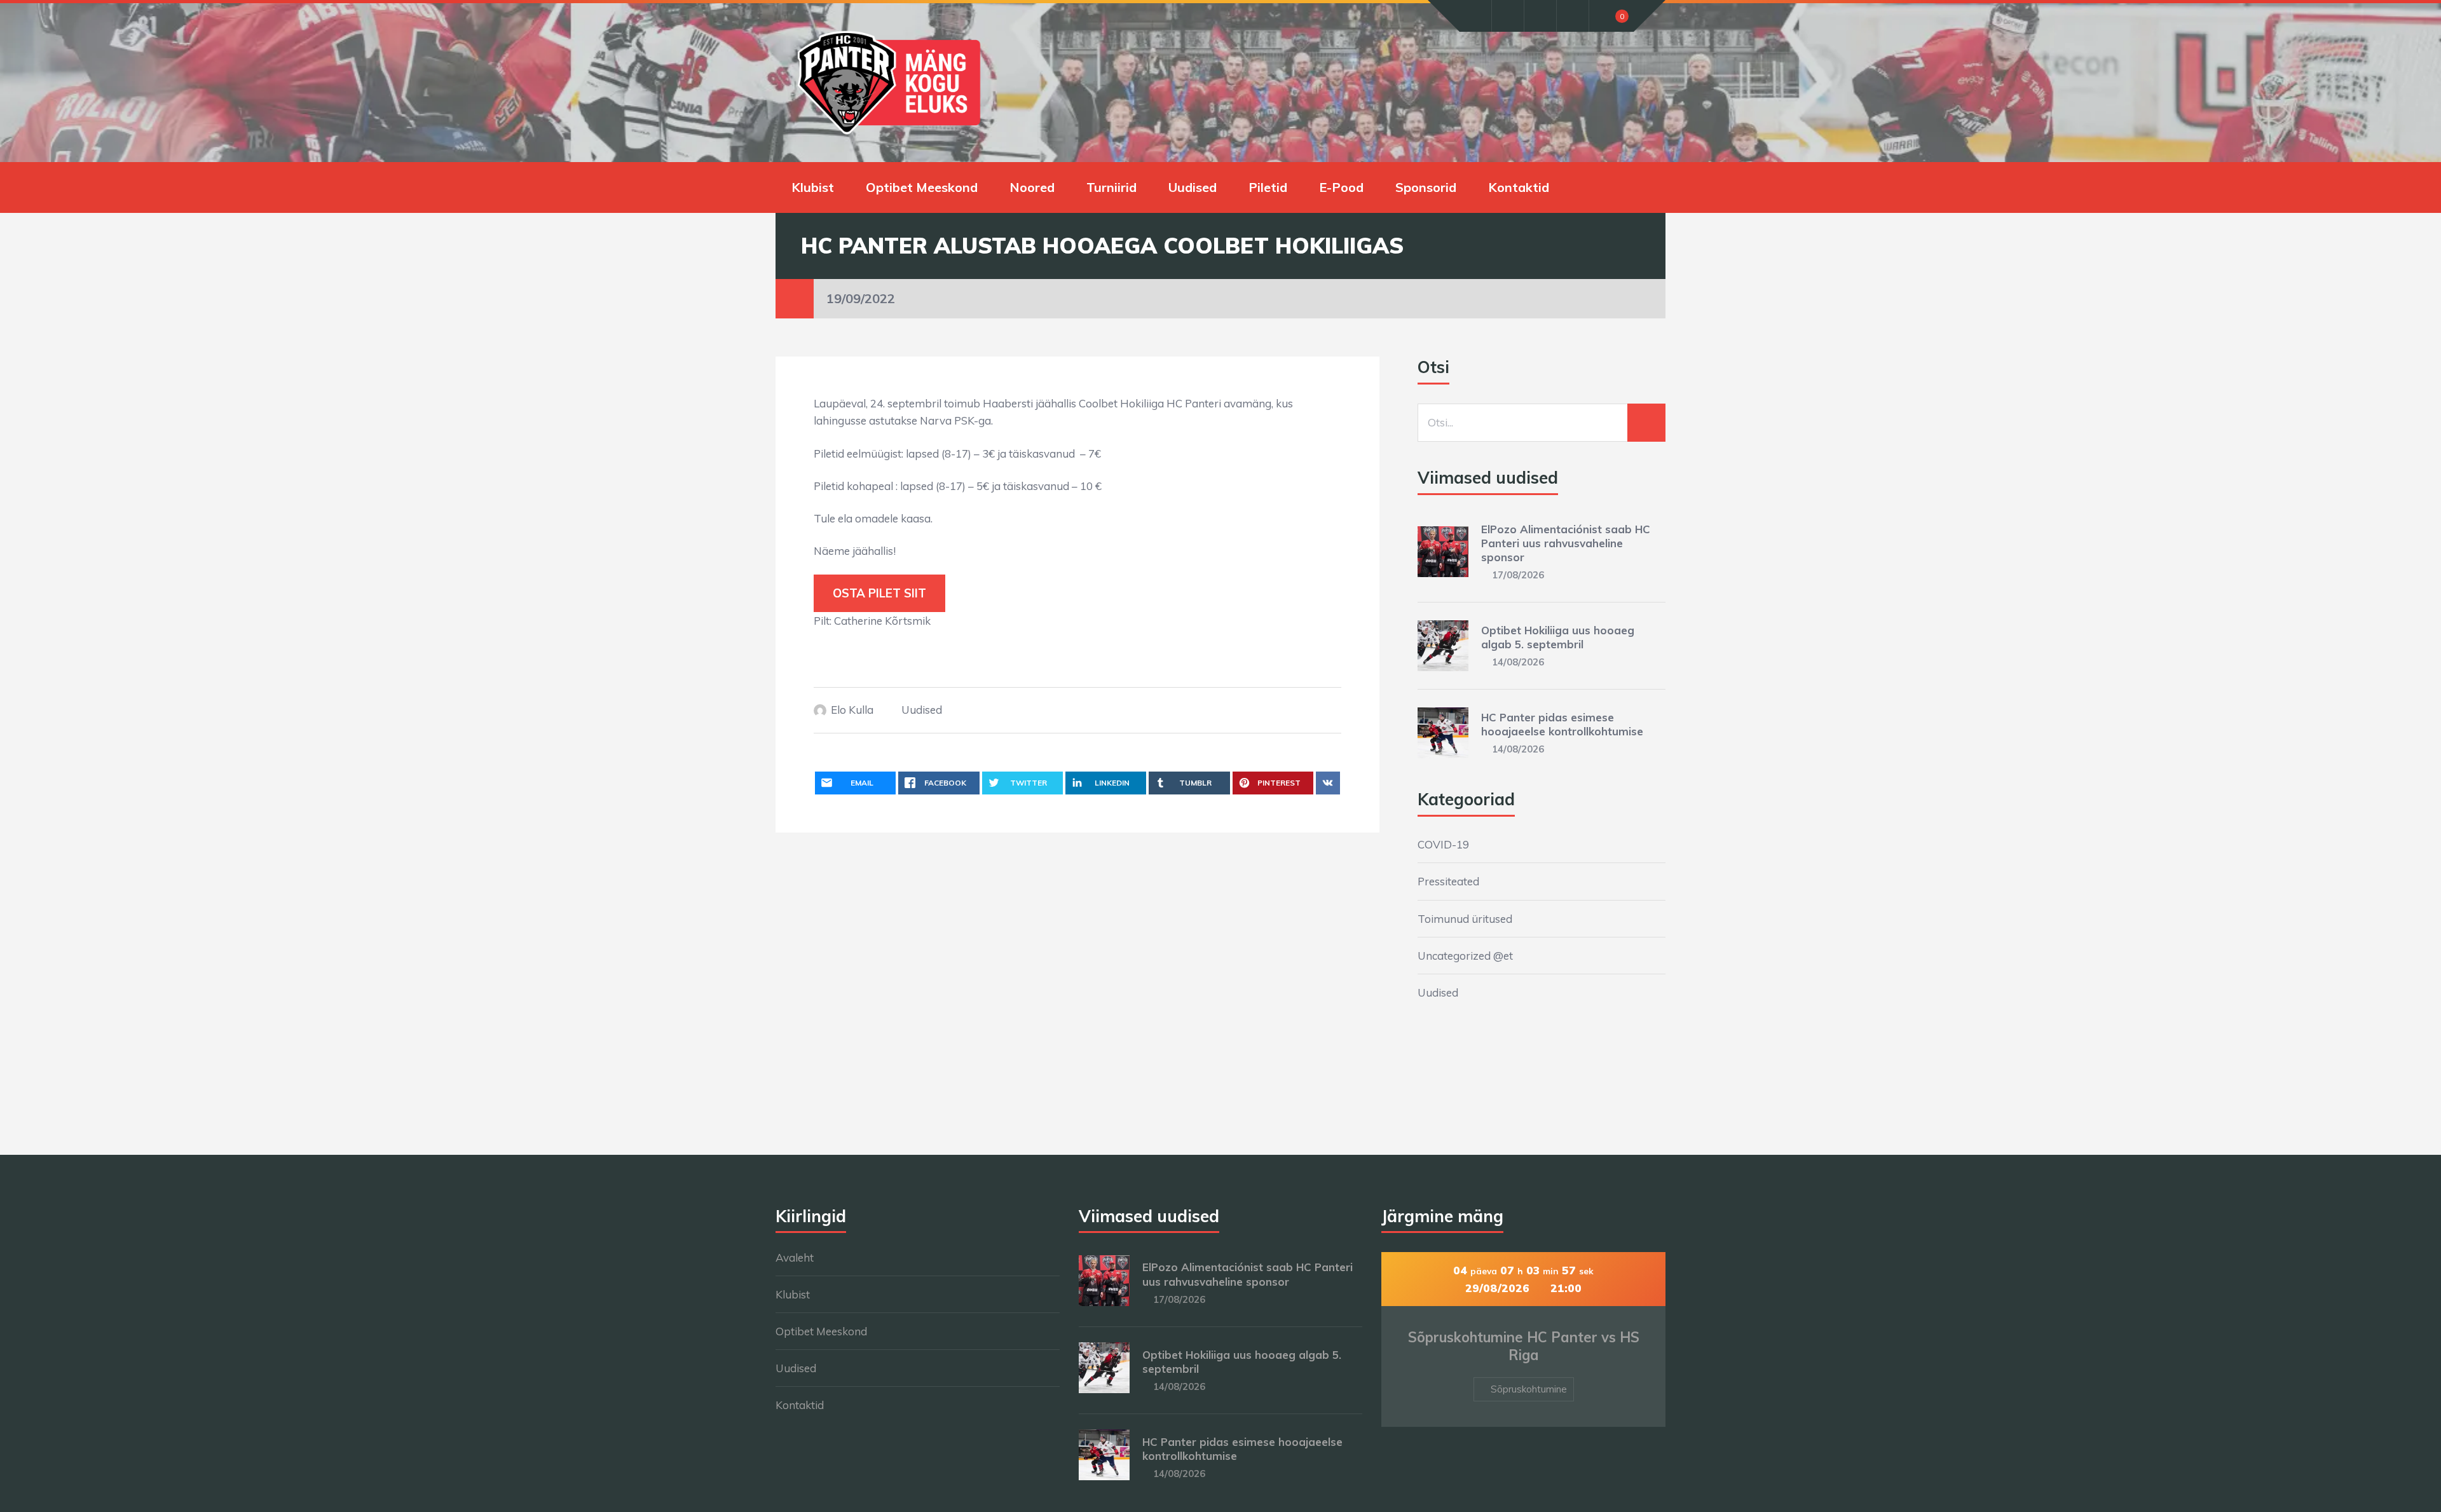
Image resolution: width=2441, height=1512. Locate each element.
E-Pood (1341, 187)
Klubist (813, 187)
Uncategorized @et (1465, 956)
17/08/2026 (1518, 575)
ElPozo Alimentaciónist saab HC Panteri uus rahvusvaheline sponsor (1566, 543)
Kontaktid (1519, 187)
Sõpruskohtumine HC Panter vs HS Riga (1524, 1346)
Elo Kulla (852, 710)
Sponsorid (1426, 187)
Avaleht (795, 1257)
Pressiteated (1448, 881)
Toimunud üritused (1465, 919)
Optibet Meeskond (922, 187)
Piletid (1268, 187)
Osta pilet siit (879, 593)
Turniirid (1111, 187)
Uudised (1193, 187)
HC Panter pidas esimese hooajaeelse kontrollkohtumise (1562, 724)
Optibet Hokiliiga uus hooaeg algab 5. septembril (1558, 637)
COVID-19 (1443, 844)
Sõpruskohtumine (1529, 1389)
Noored (1032, 187)
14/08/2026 (1518, 662)
